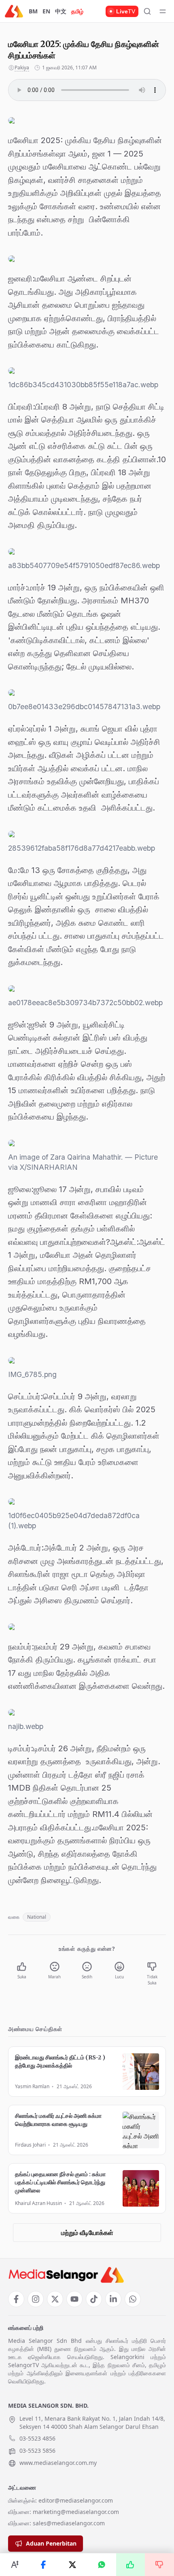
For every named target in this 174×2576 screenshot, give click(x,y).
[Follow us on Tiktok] (94, 2299)
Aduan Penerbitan (51, 2543)
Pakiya (22, 68)
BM (33, 11)
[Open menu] (163, 11)
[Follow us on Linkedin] (113, 2299)
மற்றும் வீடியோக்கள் (87, 2233)
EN (46, 11)
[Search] (147, 11)
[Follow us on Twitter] (55, 2299)
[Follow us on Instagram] (36, 2299)
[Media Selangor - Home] (14, 11)
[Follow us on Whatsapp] (133, 2299)
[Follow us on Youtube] (74, 2299)
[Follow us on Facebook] (16, 2299)
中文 (61, 11)
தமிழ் (77, 11)
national (37, 1917)
